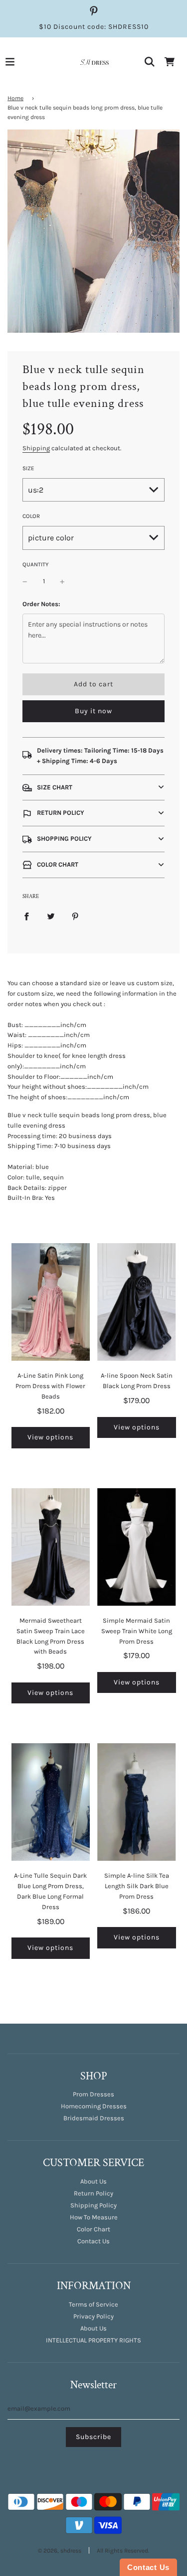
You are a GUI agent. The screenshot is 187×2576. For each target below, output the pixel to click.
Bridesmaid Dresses (94, 2118)
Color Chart (93, 2229)
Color (31, 516)
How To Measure (94, 2217)
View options (50, 1437)
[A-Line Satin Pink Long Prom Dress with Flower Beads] (51, 1302)
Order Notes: (41, 604)
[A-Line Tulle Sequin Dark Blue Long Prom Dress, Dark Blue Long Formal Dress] (51, 1802)
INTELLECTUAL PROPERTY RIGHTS (93, 2340)
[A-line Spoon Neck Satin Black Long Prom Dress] (137, 1302)
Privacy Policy (93, 2316)
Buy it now (93, 711)
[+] (62, 581)
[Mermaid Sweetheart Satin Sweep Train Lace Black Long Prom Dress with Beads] (51, 1547)
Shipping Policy (93, 2205)
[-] (25, 581)
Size (28, 468)
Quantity (35, 564)
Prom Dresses (93, 2094)
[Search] (150, 62)
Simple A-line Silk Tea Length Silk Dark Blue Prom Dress (137, 1886)
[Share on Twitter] (51, 916)
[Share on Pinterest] (75, 916)
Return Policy (93, 2193)
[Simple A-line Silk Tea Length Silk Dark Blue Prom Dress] (137, 1802)
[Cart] (170, 62)
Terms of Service (93, 2304)
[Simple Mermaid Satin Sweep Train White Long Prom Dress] (137, 1547)
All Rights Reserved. (123, 2551)
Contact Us (93, 2241)
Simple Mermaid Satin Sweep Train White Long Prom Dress (137, 1631)
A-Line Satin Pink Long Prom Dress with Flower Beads (50, 1386)
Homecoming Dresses (94, 2106)
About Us (93, 2181)
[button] (93, 788)
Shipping (36, 448)
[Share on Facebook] (26, 916)
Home (15, 98)
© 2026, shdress (60, 2551)
